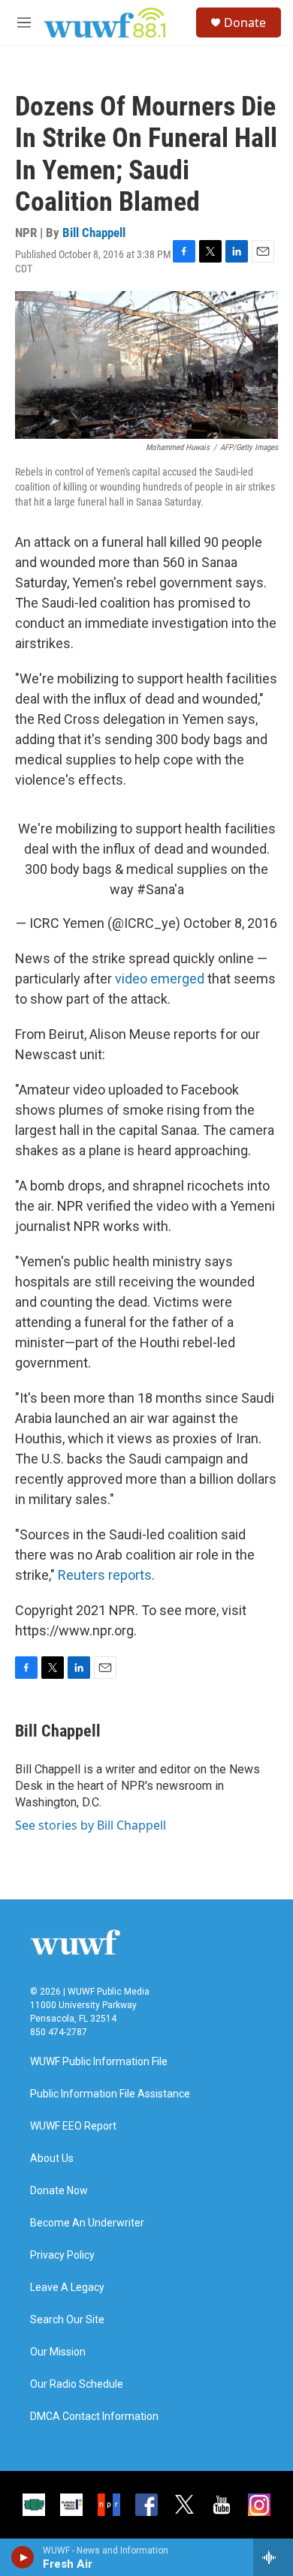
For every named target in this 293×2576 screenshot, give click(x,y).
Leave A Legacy (67, 2288)
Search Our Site (67, 2320)
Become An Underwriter (87, 2223)
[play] (23, 2557)
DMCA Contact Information (94, 2417)
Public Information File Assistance (110, 2094)
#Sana (156, 889)
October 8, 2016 (230, 923)
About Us (52, 2159)
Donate (245, 23)
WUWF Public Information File (99, 2062)
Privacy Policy (62, 2255)
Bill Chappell (94, 233)
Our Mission (58, 2352)
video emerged (160, 979)
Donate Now (59, 2191)
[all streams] (273, 2557)
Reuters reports (105, 1575)
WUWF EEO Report (73, 2126)
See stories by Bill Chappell (91, 1825)
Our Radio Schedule (77, 2384)
